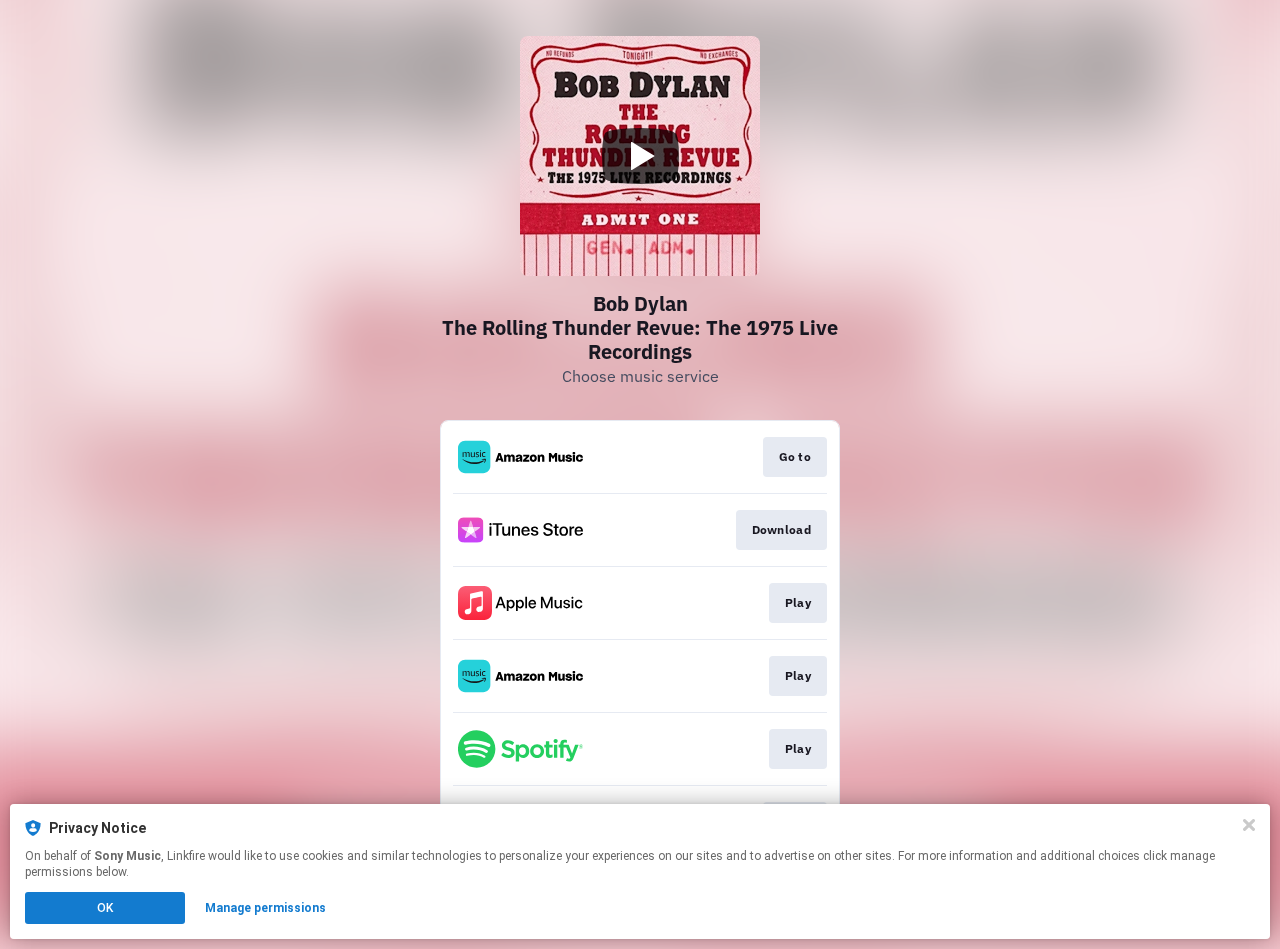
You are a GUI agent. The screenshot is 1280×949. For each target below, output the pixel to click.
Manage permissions (265, 908)
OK (105, 908)
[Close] (1249, 825)
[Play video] (640, 156)
